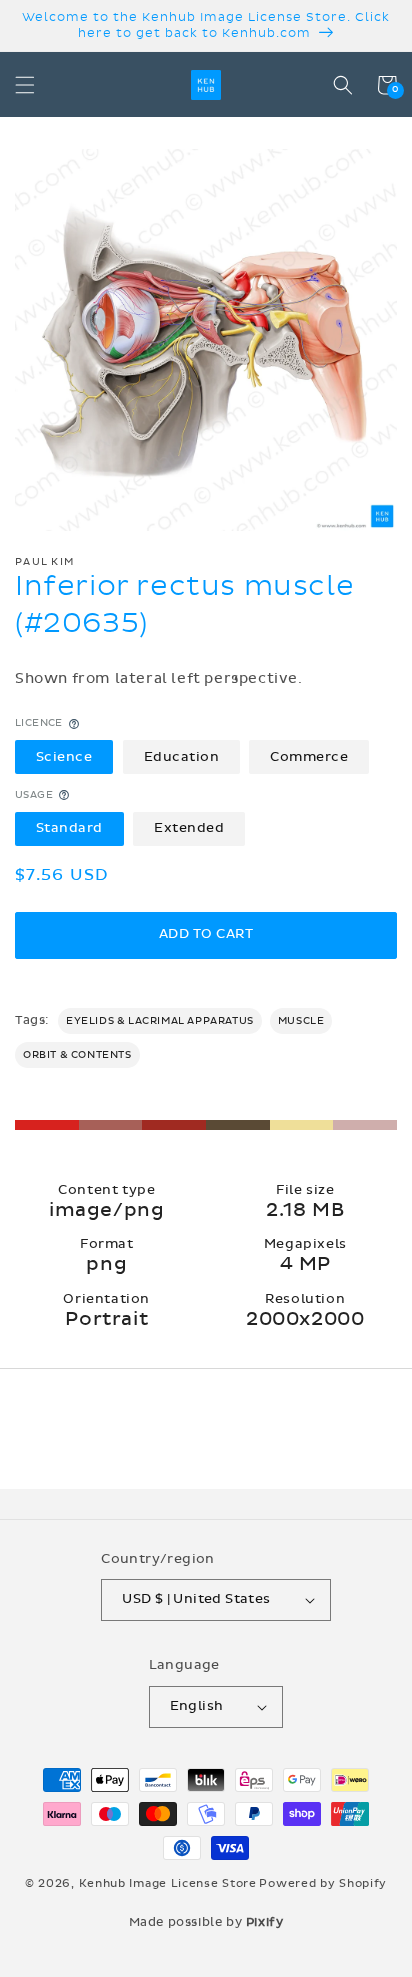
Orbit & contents (77, 1055)
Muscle (301, 1021)
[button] (25, 85)
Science (64, 757)
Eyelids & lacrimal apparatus (160, 1021)
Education (182, 757)
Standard (69, 828)
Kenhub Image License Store (168, 1883)
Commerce (309, 757)
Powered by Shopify (323, 1883)
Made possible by (206, 1922)
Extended (189, 828)
